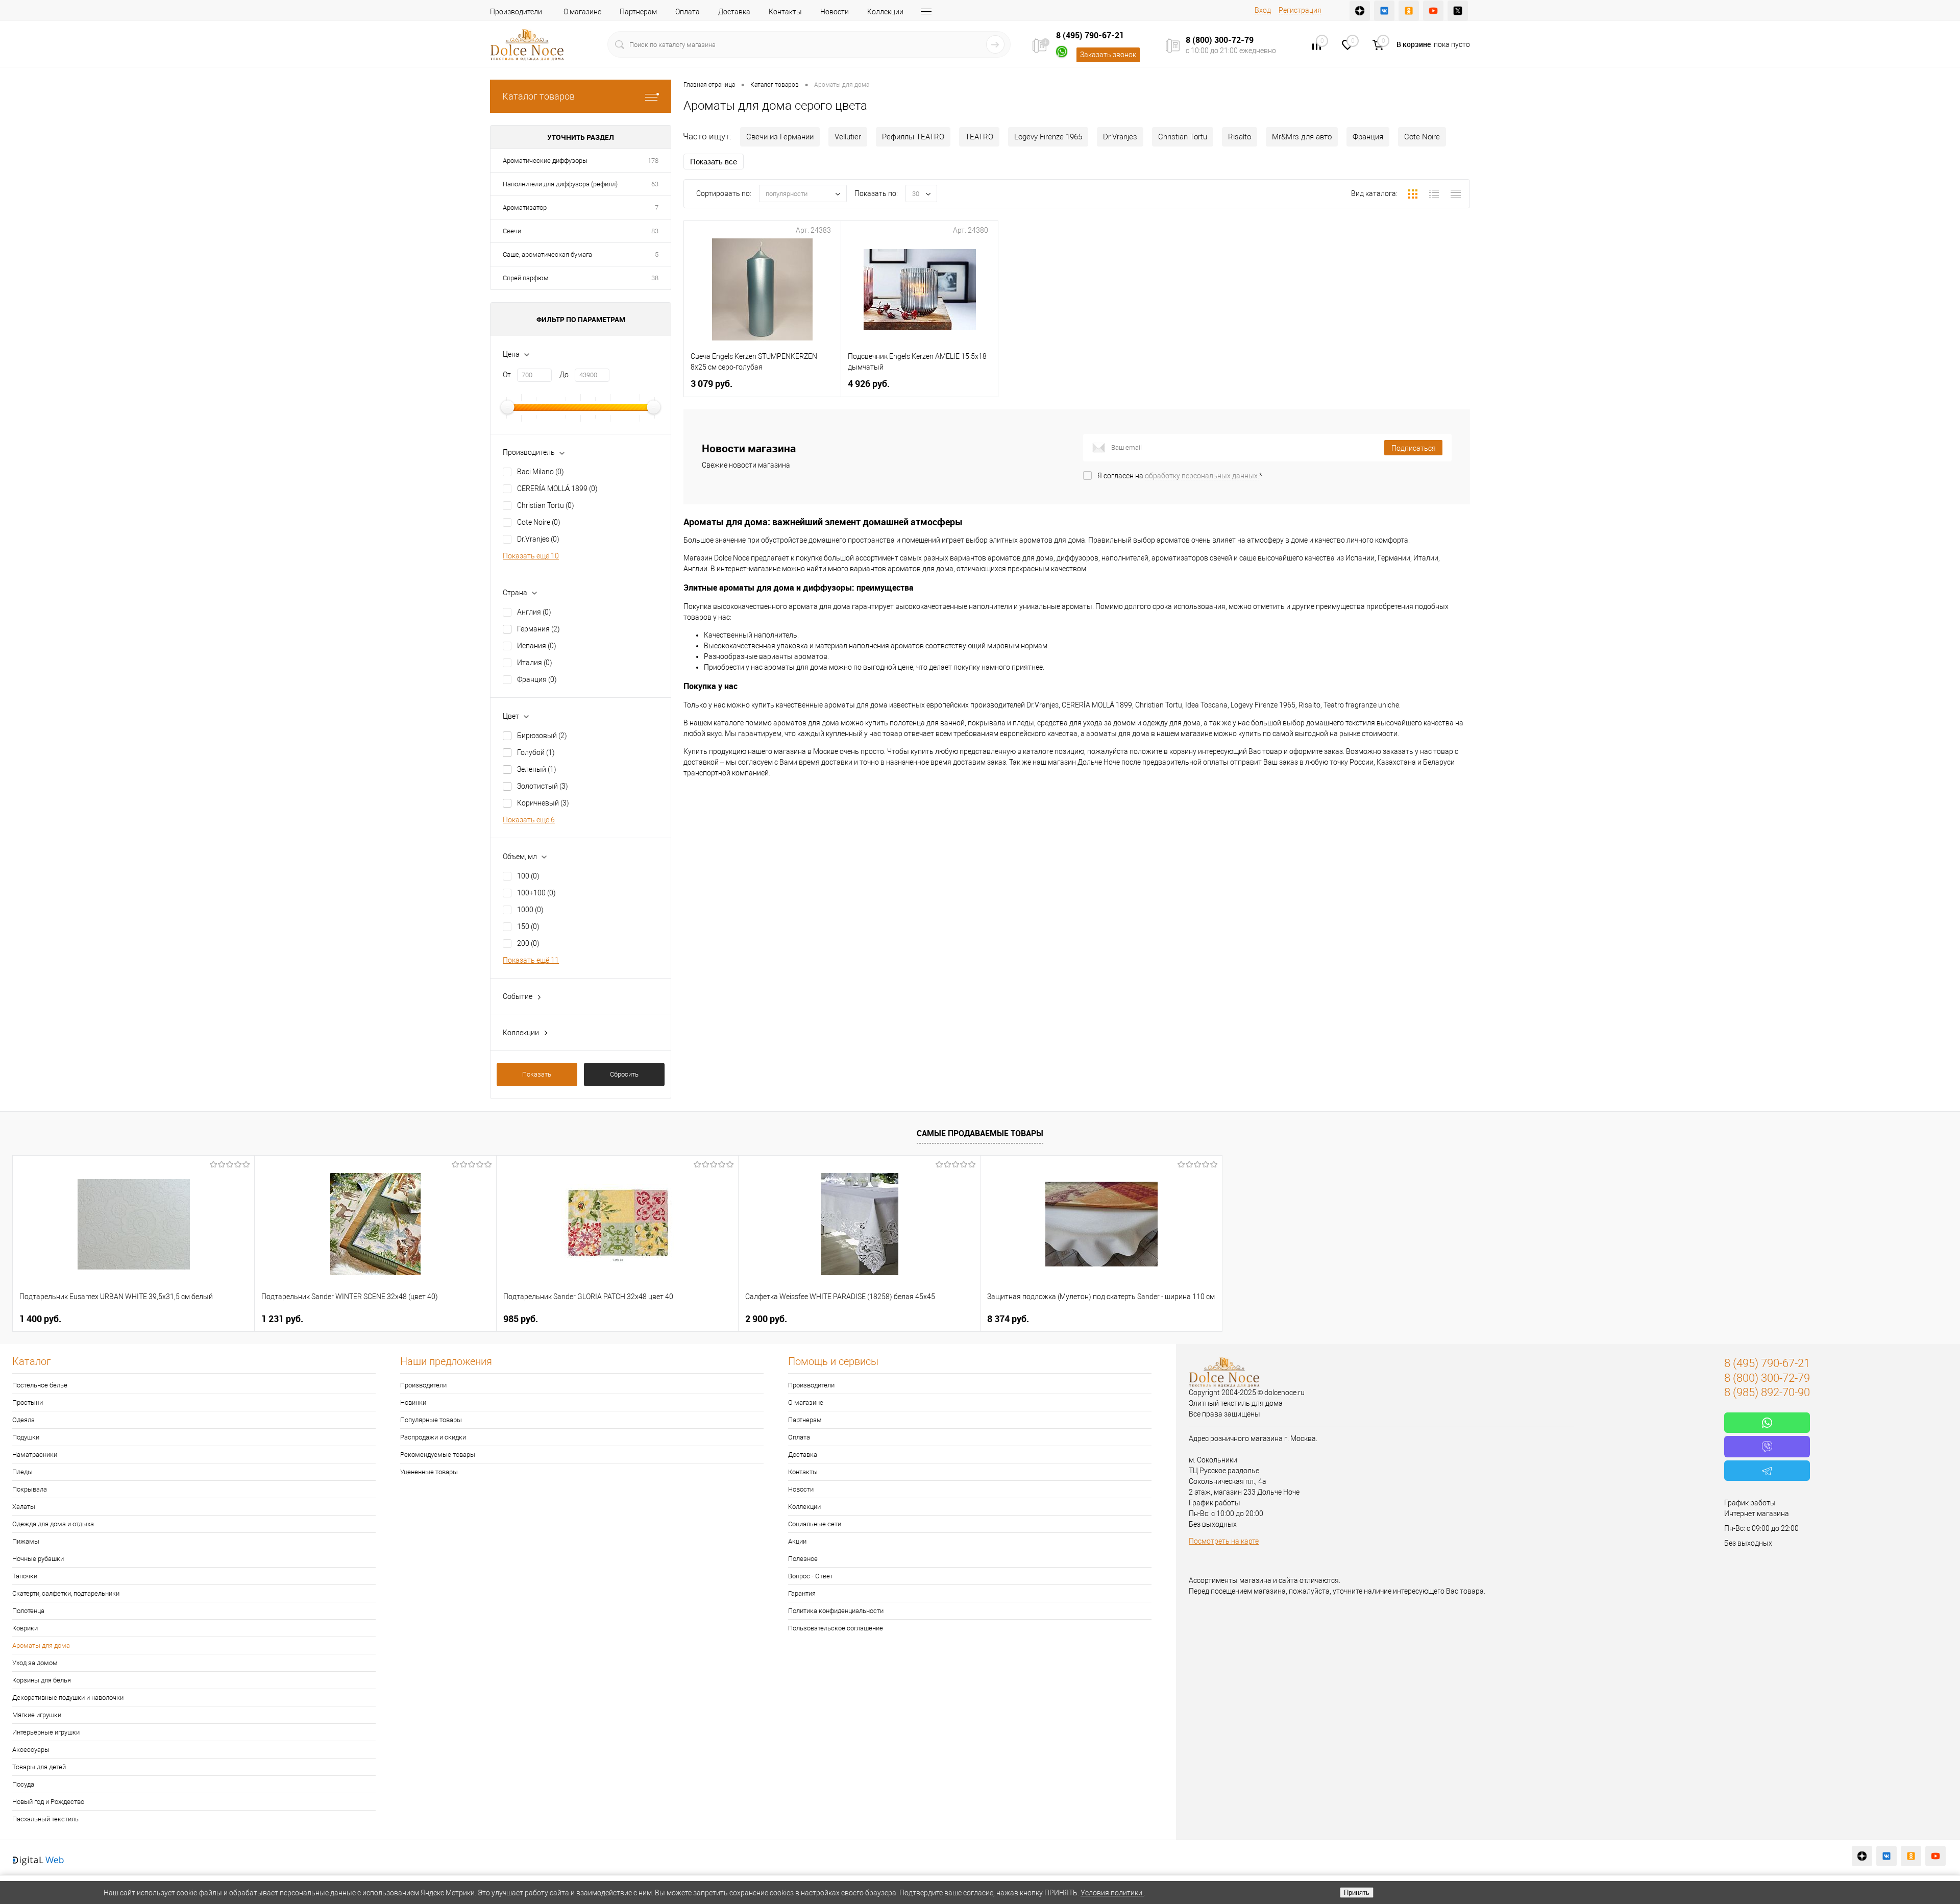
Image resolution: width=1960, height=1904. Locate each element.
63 (655, 184)
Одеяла (23, 1420)
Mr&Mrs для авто (1302, 137)
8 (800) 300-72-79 (1220, 40)
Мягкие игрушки (37, 1715)
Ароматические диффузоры (545, 161)
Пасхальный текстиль (45, 1819)
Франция (537, 679)
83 (655, 231)
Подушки (26, 1437)
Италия (535, 663)
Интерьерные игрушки (46, 1732)
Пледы (22, 1472)
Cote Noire (539, 522)
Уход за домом (35, 1663)
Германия (538, 629)
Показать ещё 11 (531, 960)
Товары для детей (39, 1767)
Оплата (688, 12)
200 (528, 943)
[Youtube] (1433, 11)
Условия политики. (1112, 1893)
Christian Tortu (546, 505)
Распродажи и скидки (433, 1437)
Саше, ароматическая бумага (547, 254)
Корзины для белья (42, 1680)
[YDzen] (1360, 11)
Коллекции (885, 12)
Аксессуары (31, 1750)
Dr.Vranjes (538, 539)
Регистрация (1300, 10)
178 (653, 161)
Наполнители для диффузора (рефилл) (560, 184)
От (507, 375)
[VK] (1384, 11)
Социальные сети (815, 1524)
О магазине (582, 12)
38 (655, 278)
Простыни (28, 1402)
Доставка (734, 12)
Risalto (1240, 137)
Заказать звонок (1108, 55)
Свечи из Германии (780, 137)
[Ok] (1409, 11)
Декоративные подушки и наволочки (68, 1698)
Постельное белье (40, 1385)
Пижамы (26, 1541)
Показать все (714, 162)
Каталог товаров (538, 96)
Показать (537, 1074)
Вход (1263, 10)
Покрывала (30, 1489)
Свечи (512, 231)
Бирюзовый (542, 736)
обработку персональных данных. (1202, 476)
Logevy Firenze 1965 (1048, 137)
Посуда (23, 1784)
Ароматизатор (525, 208)
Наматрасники (35, 1455)
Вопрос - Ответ (811, 1576)
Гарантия (802, 1593)
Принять (1357, 1893)
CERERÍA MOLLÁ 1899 (557, 489)
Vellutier (848, 137)
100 (528, 876)
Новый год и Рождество (48, 1802)
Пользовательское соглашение (836, 1628)
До (564, 375)
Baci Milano (541, 472)
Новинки (413, 1402)
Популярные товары (431, 1420)
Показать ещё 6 (529, 820)
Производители (516, 12)
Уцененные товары (429, 1472)
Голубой (536, 752)
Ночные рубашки (38, 1559)
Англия (534, 612)
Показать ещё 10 (531, 556)
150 (528, 926)
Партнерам (638, 12)
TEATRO (979, 137)
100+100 (536, 893)
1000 (530, 910)
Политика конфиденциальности (836, 1611)
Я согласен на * (1180, 476)
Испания (537, 646)
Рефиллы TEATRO (913, 137)
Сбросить (624, 1074)
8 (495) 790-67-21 (1090, 35)
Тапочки (25, 1576)
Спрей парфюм (526, 278)
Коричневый (543, 803)
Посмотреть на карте (1224, 1541)
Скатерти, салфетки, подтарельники (66, 1593)
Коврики (25, 1628)
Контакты (785, 12)
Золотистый (543, 786)
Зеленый (537, 769)
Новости (835, 12)
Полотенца (28, 1611)
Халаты (24, 1507)
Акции (797, 1541)
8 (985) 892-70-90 (1767, 1392)
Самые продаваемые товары (980, 1133)
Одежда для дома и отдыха (53, 1524)
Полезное (803, 1559)
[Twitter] (1458, 11)
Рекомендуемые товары (438, 1455)
